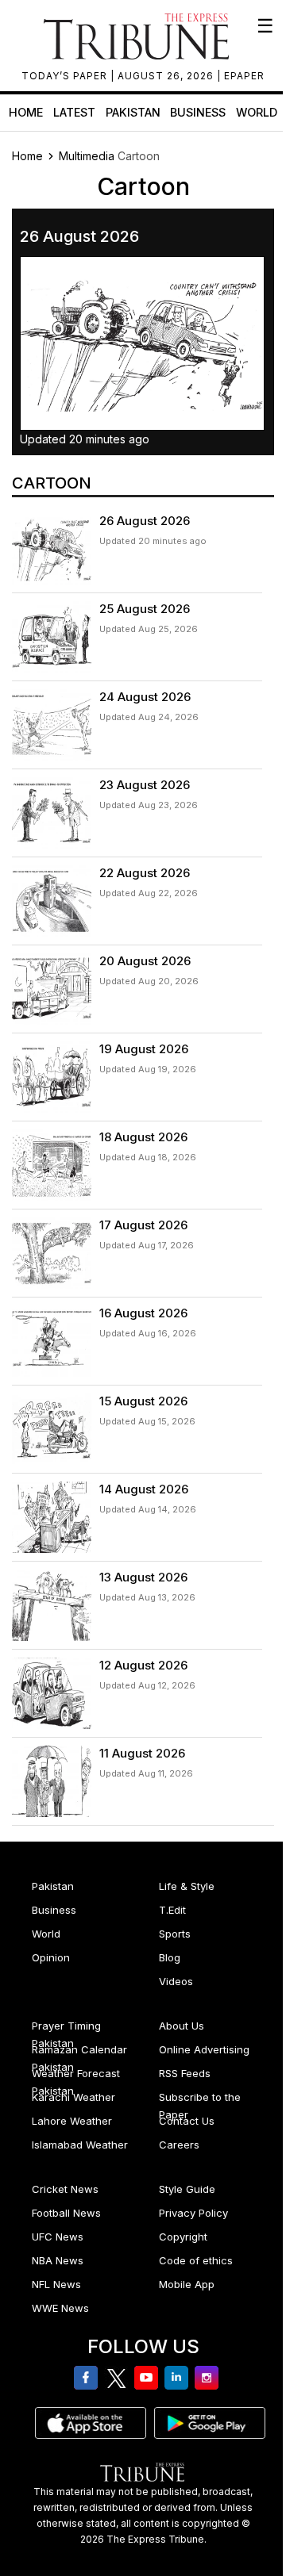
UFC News (58, 2237)
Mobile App (187, 2284)
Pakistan (133, 112)
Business (198, 112)
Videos (176, 1981)
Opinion (51, 1957)
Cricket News (65, 2189)
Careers (179, 2145)
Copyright (183, 2237)
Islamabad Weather (80, 2145)
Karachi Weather (73, 2097)
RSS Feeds (185, 2073)
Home (26, 112)
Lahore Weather (72, 2121)
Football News (66, 2213)
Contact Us (187, 2121)
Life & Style (187, 1886)
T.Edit (172, 1910)
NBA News (58, 2260)
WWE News (60, 2308)
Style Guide (187, 2189)
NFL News (56, 2284)
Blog (170, 1957)
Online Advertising (204, 2049)
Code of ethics (196, 2260)
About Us (182, 2026)
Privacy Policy (193, 2213)
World (257, 112)
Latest (74, 112)
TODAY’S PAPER (66, 76)
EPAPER (244, 76)
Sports (175, 1934)
